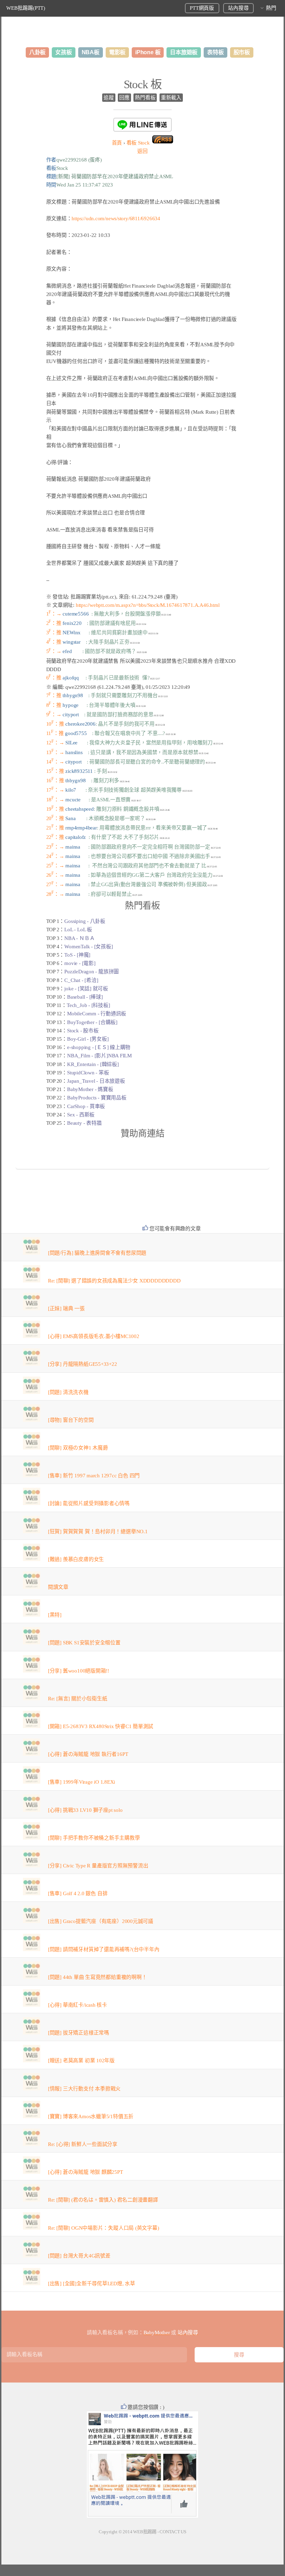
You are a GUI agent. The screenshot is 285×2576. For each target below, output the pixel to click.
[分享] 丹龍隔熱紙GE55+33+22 (83, 1364)
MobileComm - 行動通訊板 (97, 1014)
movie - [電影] (80, 963)
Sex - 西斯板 (81, 1115)
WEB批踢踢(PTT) (26, 8)
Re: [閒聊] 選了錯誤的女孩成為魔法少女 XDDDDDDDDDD (114, 1281)
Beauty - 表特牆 (84, 1123)
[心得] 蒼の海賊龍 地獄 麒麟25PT (85, 2172)
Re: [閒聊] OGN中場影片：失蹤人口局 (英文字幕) (104, 2228)
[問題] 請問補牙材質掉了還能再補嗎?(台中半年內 (104, 1949)
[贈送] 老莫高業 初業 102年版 (81, 2061)
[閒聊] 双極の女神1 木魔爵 (78, 1448)
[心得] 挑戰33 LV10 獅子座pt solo (85, 1810)
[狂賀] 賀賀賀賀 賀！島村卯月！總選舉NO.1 (98, 1531)
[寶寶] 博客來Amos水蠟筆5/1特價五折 (91, 2116)
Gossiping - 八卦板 (85, 921)
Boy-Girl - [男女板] (88, 1039)
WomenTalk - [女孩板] (88, 947)
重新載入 (171, 98)
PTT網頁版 (202, 8)
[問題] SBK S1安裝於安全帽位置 (84, 1643)
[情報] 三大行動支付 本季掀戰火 (84, 2089)
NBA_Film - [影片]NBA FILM (99, 1056)
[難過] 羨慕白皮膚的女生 (76, 1559)
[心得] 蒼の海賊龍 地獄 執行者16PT (88, 1754)
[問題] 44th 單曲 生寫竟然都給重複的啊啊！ (97, 1977)
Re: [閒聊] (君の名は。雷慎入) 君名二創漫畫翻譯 (103, 2200)
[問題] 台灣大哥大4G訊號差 (79, 2256)
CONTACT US (173, 2532)
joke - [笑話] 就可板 (86, 989)
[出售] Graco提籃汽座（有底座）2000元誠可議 (101, 1921)
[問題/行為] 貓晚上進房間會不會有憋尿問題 (97, 1253)
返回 (142, 151)
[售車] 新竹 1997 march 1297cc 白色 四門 (94, 1476)
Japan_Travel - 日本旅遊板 (96, 1081)
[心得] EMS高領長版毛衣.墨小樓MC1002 (94, 1336)
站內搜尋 (238, 8)
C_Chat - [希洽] (81, 980)
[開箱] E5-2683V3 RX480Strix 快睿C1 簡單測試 (101, 1726)
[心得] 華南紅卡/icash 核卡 (78, 2005)
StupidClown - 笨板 (88, 1073)
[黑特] (55, 1615)
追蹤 (109, 98)
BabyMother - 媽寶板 (90, 1089)
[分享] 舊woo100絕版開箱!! (79, 1671)
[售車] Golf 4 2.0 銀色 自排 (78, 1893)
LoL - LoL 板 (78, 930)
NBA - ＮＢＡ (79, 938)
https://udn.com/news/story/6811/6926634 (116, 218)
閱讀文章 (58, 1587)
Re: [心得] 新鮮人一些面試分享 (83, 2144)
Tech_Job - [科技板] (88, 1005)
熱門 (271, 8)
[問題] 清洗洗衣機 (68, 1392)
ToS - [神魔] (77, 955)
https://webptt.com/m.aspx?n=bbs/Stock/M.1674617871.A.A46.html (148, 605)
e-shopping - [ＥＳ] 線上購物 (99, 1047)
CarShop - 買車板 (86, 1106)
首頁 (117, 143)
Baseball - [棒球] (85, 997)
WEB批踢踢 (145, 2532)
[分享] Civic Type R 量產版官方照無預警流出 (98, 1866)
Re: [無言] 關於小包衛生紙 (78, 1699)
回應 (124, 98)
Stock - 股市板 (83, 1031)
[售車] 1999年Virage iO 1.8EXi (82, 1782)
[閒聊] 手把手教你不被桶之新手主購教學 (94, 1838)
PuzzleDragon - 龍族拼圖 (92, 972)
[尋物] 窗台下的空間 (71, 1420)
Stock (138, 143)
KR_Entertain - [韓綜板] (93, 1064)
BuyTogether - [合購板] (92, 1022)
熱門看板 (145, 98)
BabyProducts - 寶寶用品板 (97, 1098)
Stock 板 (143, 84)
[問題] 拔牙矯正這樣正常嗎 (79, 2033)
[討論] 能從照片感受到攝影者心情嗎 (89, 1503)
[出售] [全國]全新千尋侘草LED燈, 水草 (92, 2284)
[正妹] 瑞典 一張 (66, 1308)
